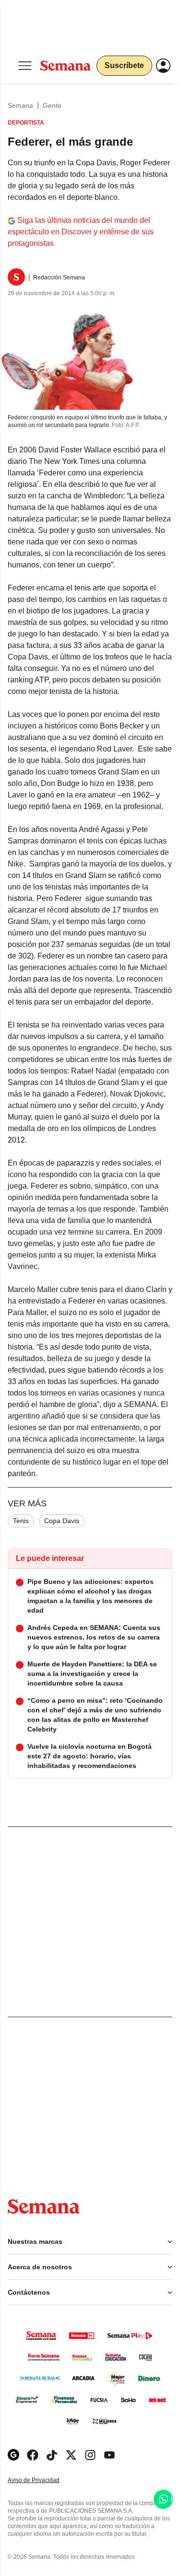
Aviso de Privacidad (44, 2480)
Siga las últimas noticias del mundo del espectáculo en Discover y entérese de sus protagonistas (81, 232)
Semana (20, 105)
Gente (52, 105)
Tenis (21, 1521)
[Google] (13, 2455)
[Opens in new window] (33, 2455)
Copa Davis (62, 1521)
